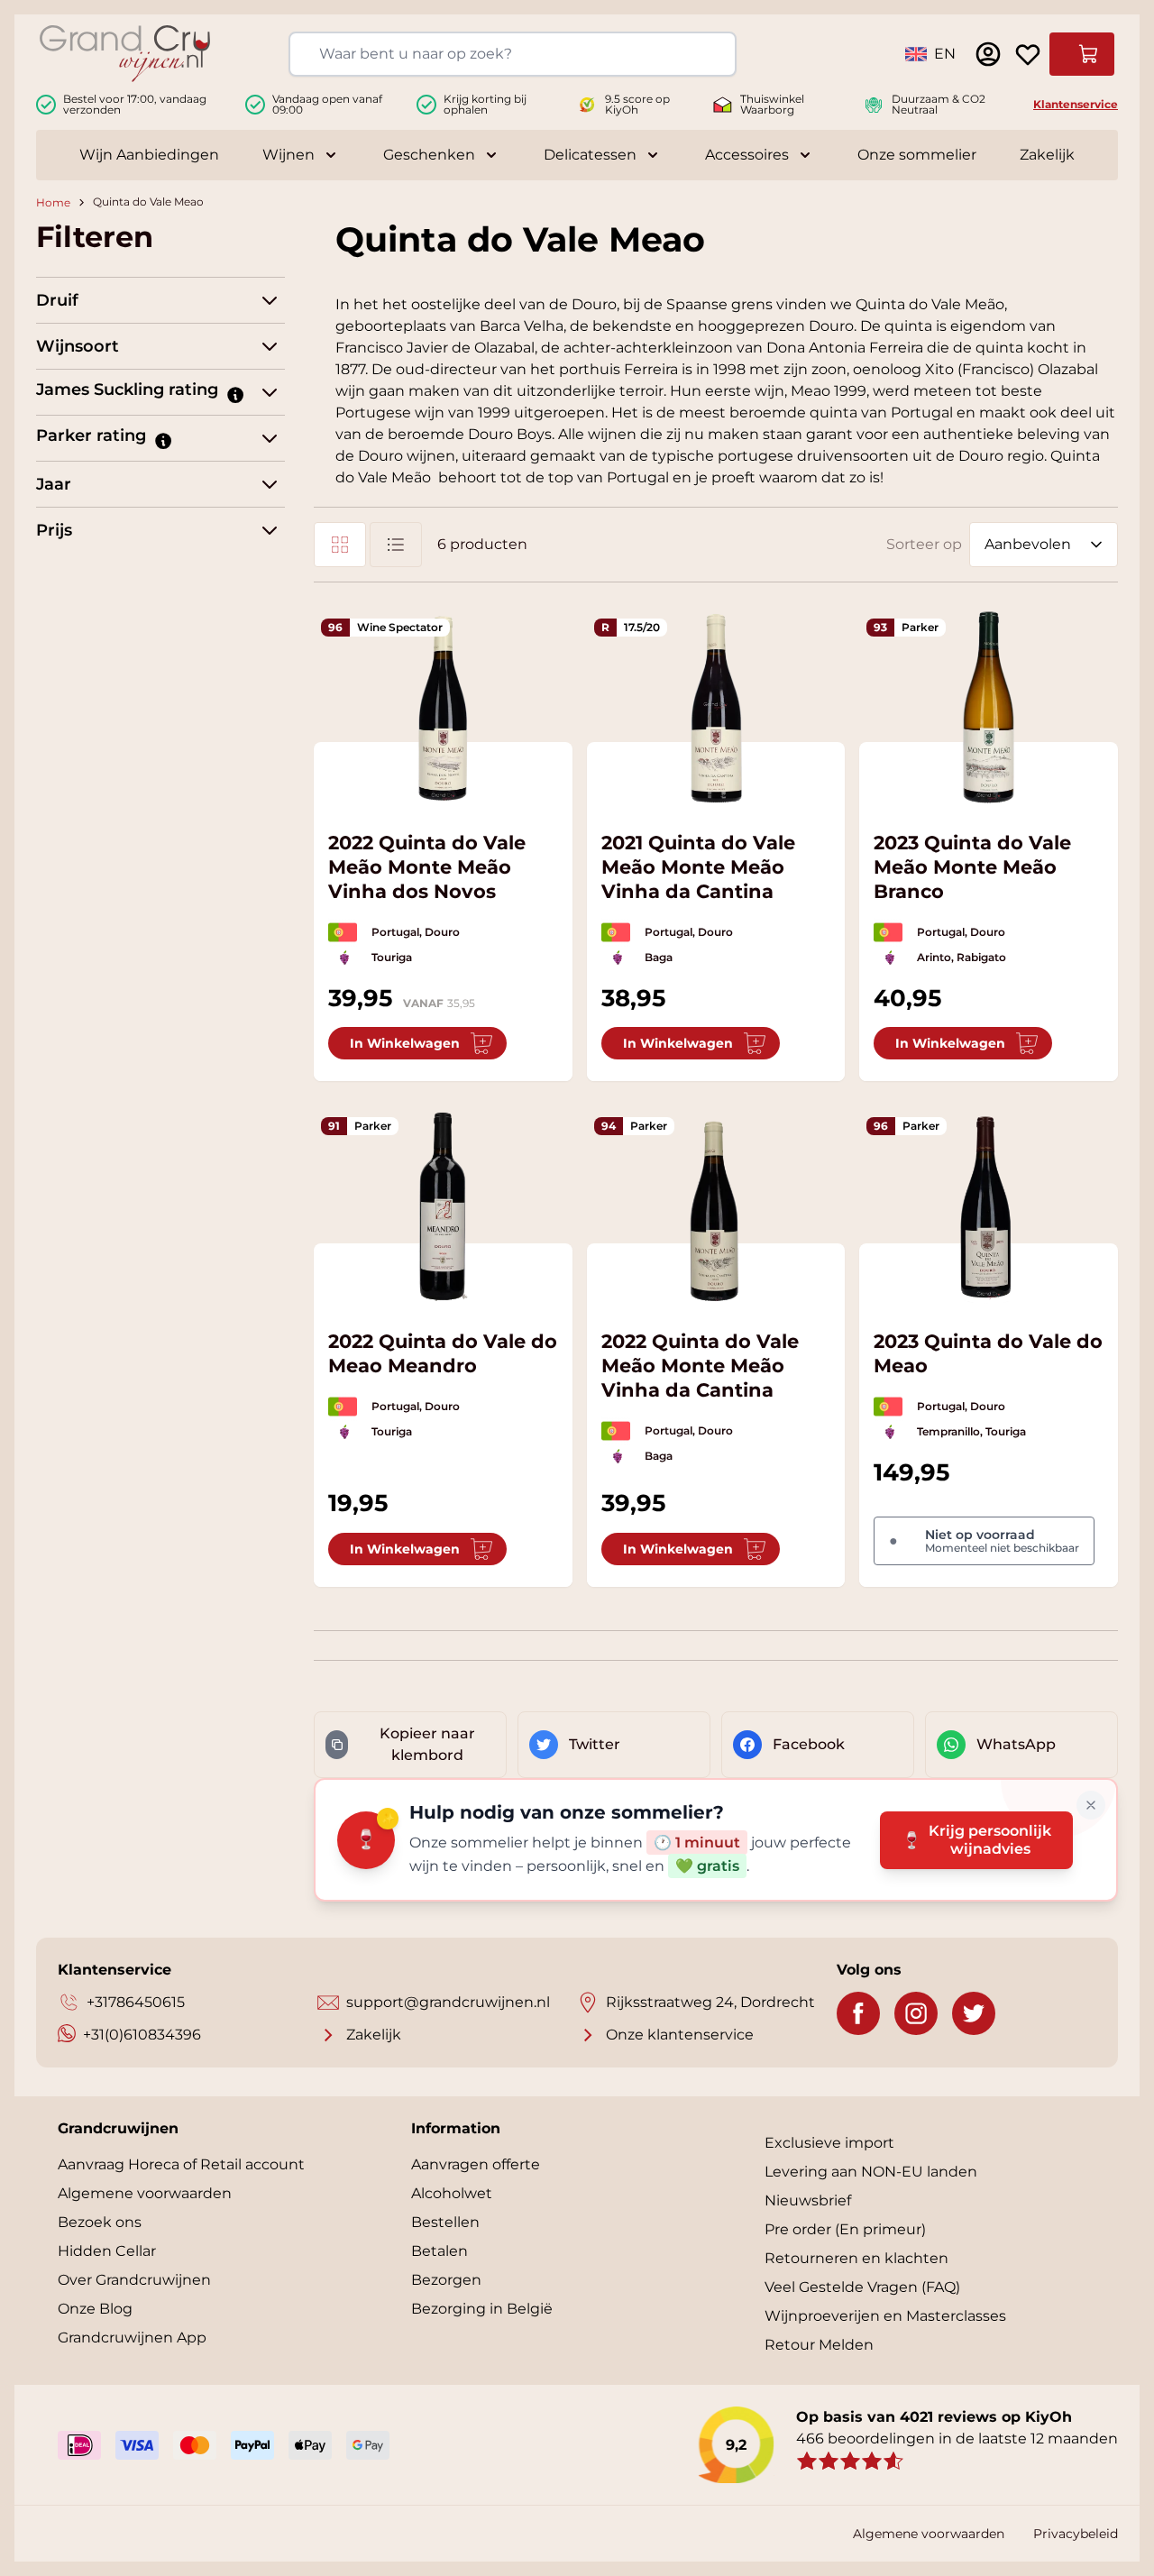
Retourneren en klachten (856, 2258)
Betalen (440, 2251)
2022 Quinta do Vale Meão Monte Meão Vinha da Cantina (700, 1366)
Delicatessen (590, 155)
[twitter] (974, 2013)
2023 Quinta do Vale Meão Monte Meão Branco (972, 867)
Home (53, 202)
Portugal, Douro (416, 932)
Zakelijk (1047, 155)
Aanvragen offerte (476, 2164)
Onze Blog (95, 2309)
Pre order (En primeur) (845, 2229)
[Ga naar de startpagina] (125, 54)
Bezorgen (446, 2280)
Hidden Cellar (107, 2251)
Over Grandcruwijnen (134, 2280)
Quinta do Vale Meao (148, 202)
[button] (234, 394)
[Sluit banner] (1091, 1805)
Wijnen (288, 155)
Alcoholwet (452, 2193)
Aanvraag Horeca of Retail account (181, 2164)
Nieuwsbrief (808, 2200)
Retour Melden (819, 2345)
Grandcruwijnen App (132, 2338)
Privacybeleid (1076, 2534)
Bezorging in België (482, 2309)
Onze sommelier (917, 155)
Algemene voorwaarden (145, 2193)
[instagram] (916, 2013)
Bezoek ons (100, 2222)
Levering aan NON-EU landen (871, 2172)
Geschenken (429, 155)
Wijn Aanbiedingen (149, 155)
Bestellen (445, 2222)
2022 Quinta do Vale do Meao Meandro (443, 1353)
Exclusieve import (829, 2143)
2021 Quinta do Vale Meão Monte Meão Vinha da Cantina (698, 867)
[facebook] (858, 2013)
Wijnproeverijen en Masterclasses (885, 2316)
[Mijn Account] (988, 54)
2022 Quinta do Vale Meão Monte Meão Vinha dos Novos (427, 867)
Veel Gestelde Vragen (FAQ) (862, 2287)
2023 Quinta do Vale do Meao (988, 1353)
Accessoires (747, 155)
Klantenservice (1076, 104)
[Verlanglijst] (1028, 54)
